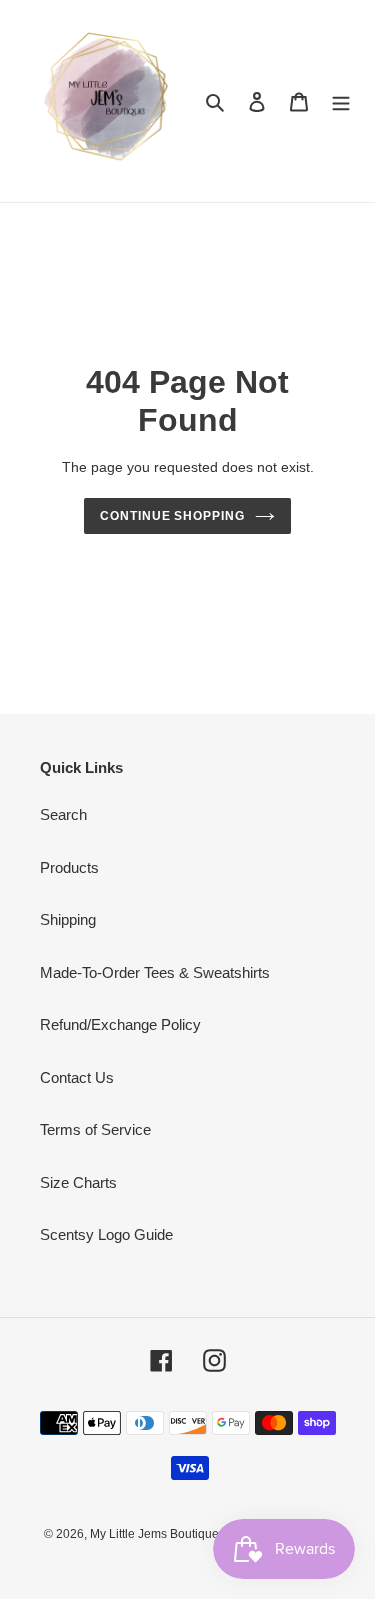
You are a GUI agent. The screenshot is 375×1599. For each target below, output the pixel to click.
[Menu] (341, 101)
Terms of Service (95, 1129)
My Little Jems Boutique (156, 1534)
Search (63, 814)
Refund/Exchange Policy (120, 1024)
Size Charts (78, 1182)
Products (69, 867)
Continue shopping (173, 516)
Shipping (68, 919)
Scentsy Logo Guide (106, 1234)
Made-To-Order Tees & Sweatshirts (155, 972)
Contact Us (77, 1077)
